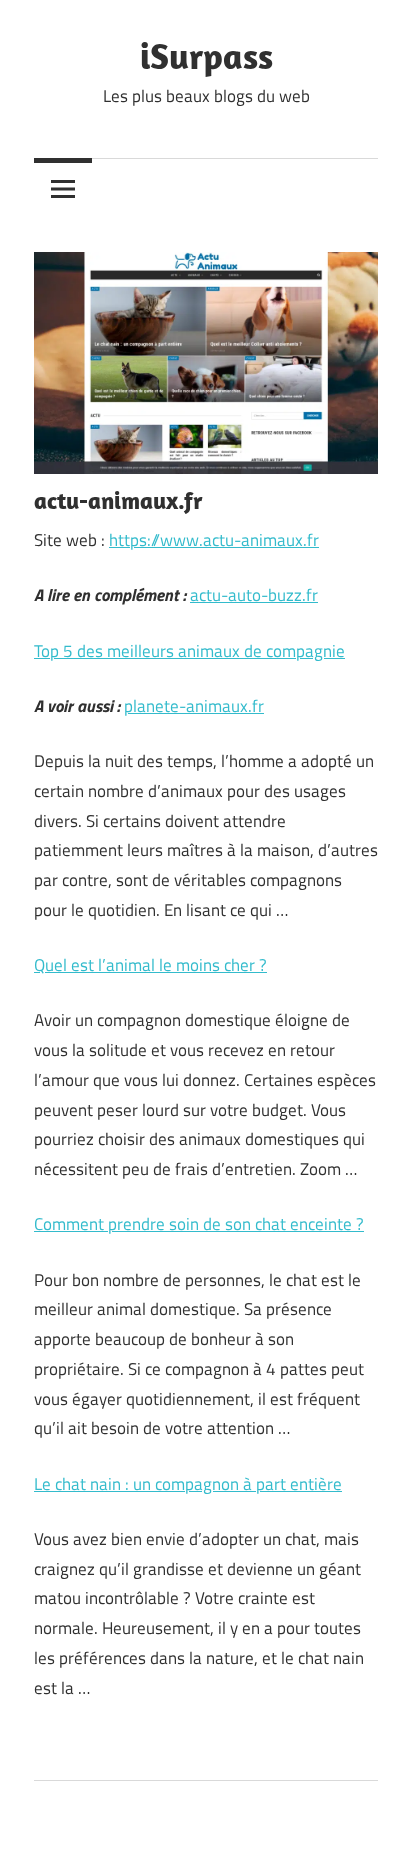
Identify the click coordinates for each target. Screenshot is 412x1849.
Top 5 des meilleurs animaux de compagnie (189, 651)
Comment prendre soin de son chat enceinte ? (199, 1224)
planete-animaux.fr (194, 706)
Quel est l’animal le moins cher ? (150, 965)
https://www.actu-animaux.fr (214, 540)
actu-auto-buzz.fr (254, 595)
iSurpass (206, 55)
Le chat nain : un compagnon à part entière (188, 1484)
